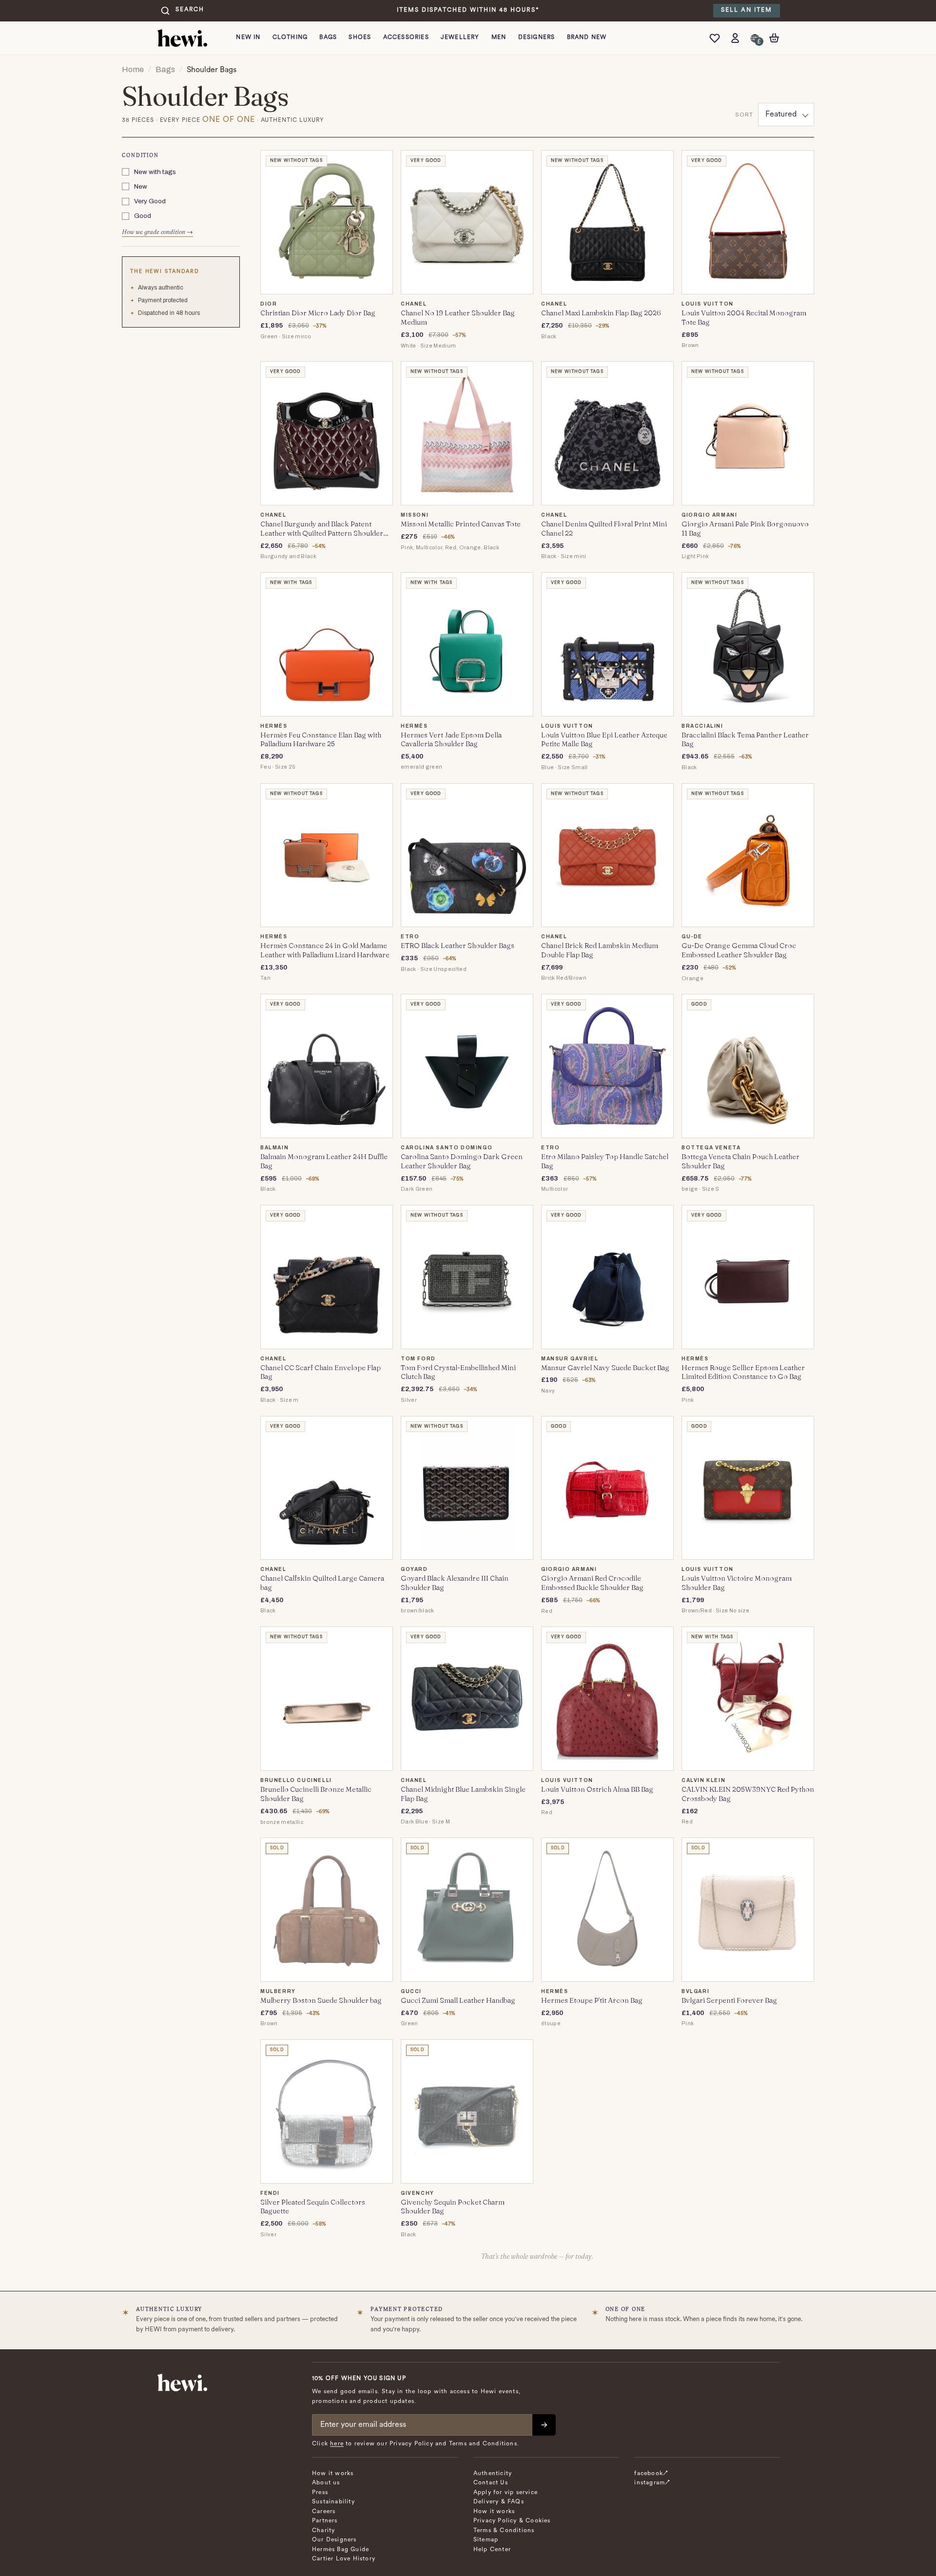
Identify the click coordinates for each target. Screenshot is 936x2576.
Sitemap (486, 2540)
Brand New (587, 38)
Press (320, 2493)
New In (248, 38)
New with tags (155, 172)
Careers (324, 2512)
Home (133, 69)
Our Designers (334, 2540)
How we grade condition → (157, 232)
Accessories (406, 38)
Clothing (290, 38)
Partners (325, 2521)
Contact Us (491, 2483)
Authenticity (493, 2474)
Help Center (492, 2550)
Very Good (150, 202)
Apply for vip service (506, 2493)
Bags (328, 38)
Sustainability (333, 2502)
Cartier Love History (344, 2559)
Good (143, 216)
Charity (323, 2531)
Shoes (360, 38)
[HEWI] (182, 38)
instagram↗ (652, 2483)
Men (499, 38)
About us (326, 2483)
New (141, 186)
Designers (537, 38)
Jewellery (460, 38)
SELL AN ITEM (747, 10)
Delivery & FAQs (499, 2502)
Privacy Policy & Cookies (512, 2521)
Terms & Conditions (504, 2531)
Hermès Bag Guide (341, 2550)
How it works (333, 2474)
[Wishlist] (717, 38)
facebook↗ (651, 2474)
